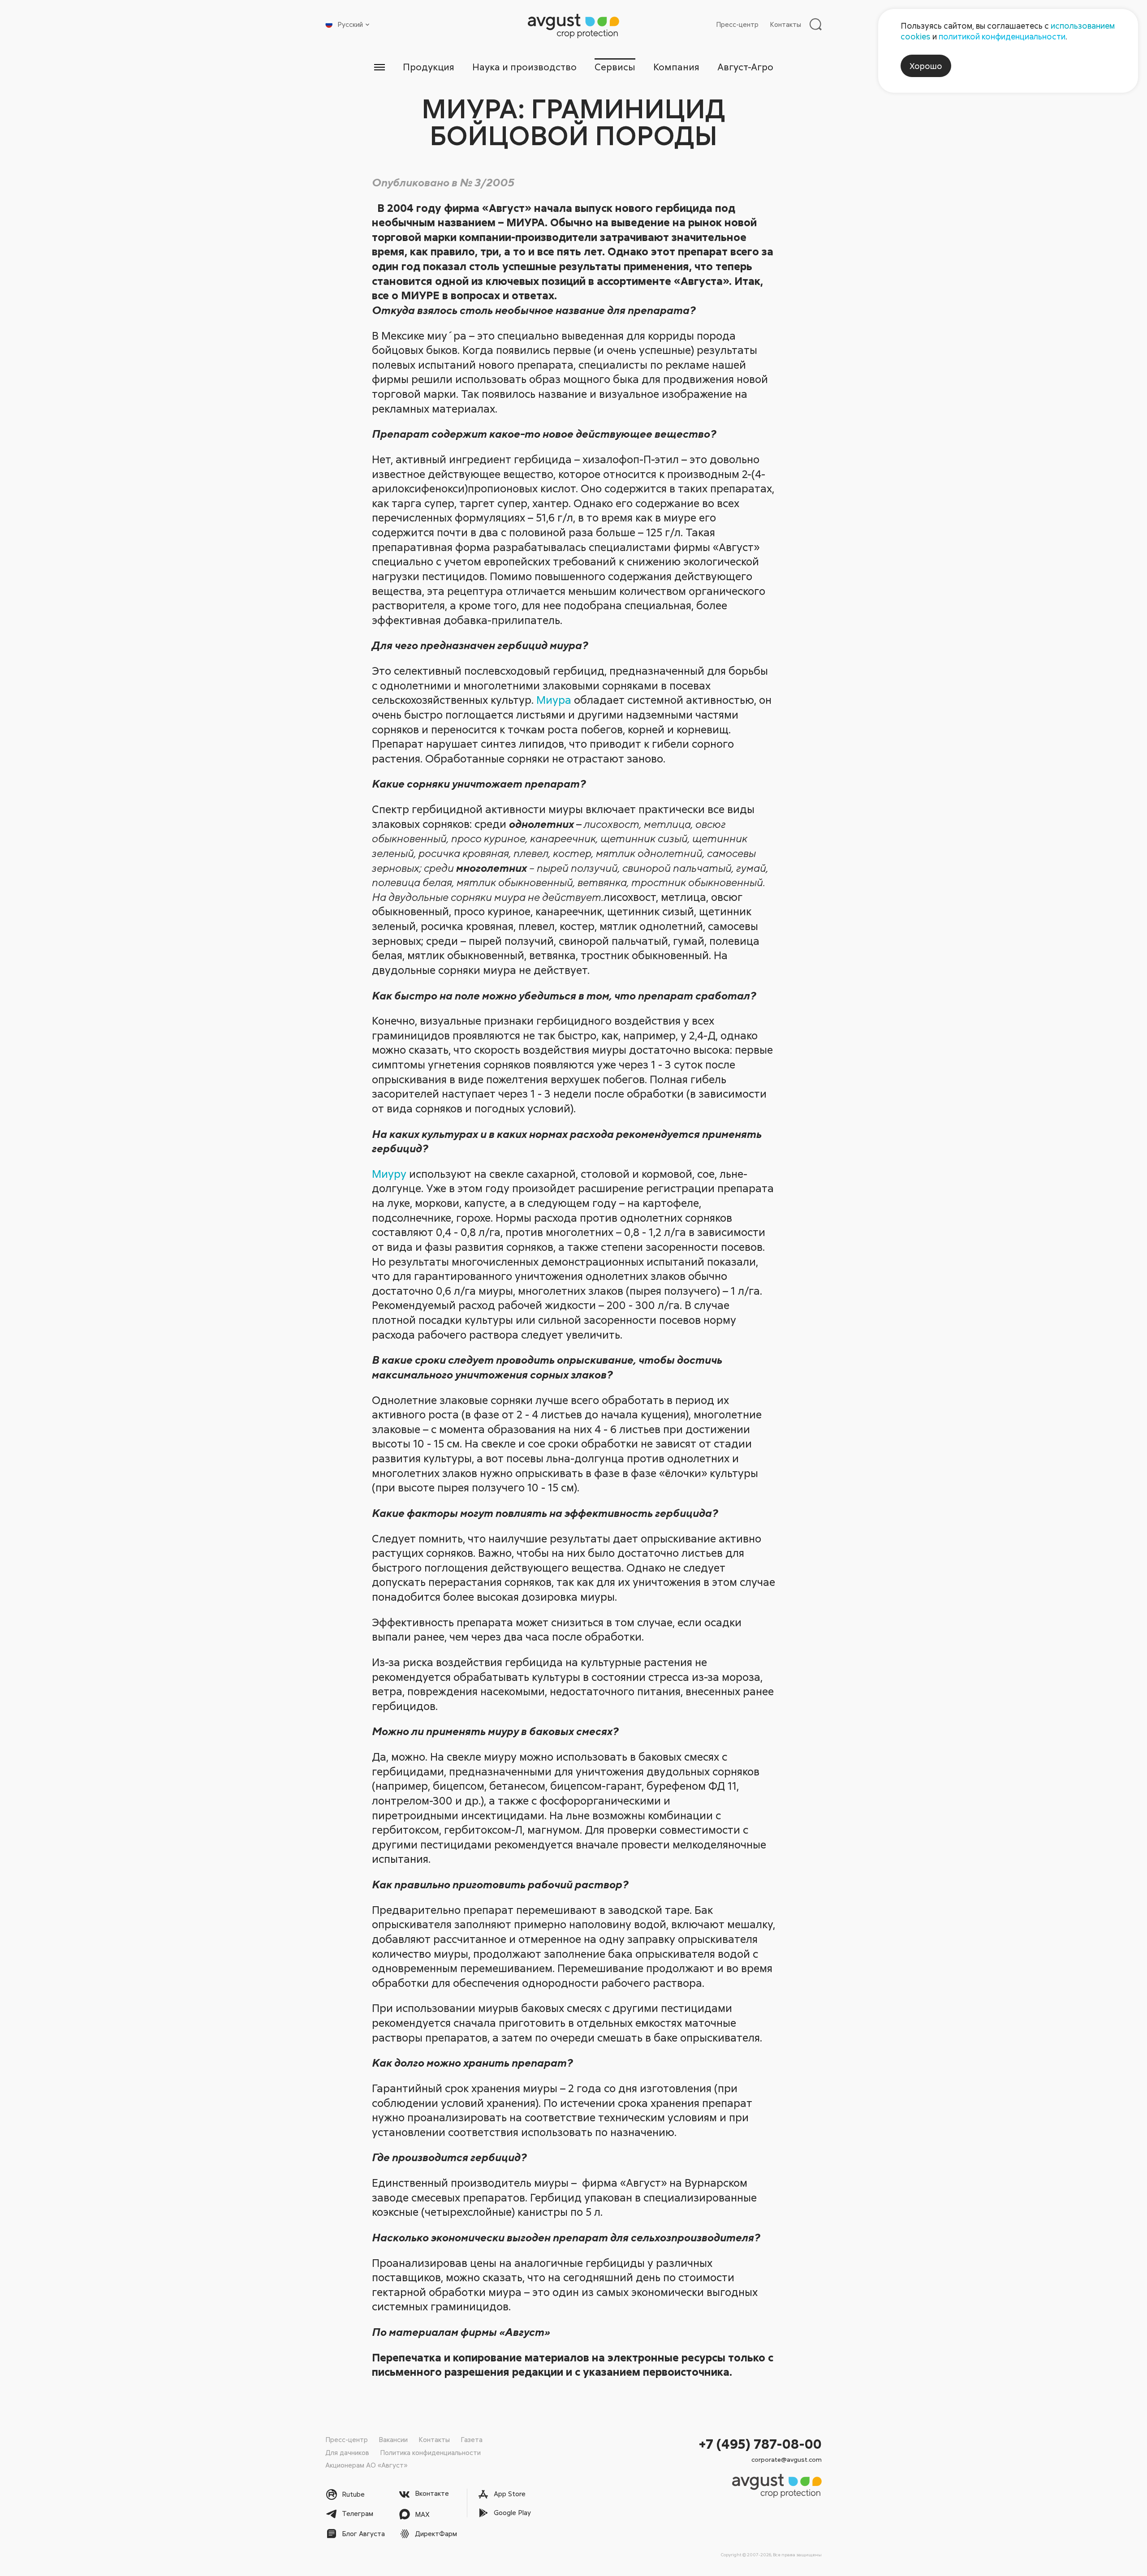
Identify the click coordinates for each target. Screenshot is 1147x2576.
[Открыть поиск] (815, 24)
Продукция (429, 67)
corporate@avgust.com (787, 2459)
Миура (554, 700)
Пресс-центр (737, 24)
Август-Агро (745, 67)
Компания (676, 67)
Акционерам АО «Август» (366, 2465)
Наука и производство (524, 67)
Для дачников (347, 2452)
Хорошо (926, 66)
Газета (472, 2439)
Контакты (785, 24)
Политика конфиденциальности (430, 2452)
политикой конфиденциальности (1002, 36)
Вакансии (393, 2439)
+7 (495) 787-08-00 (760, 2444)
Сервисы (615, 67)
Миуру (389, 1174)
